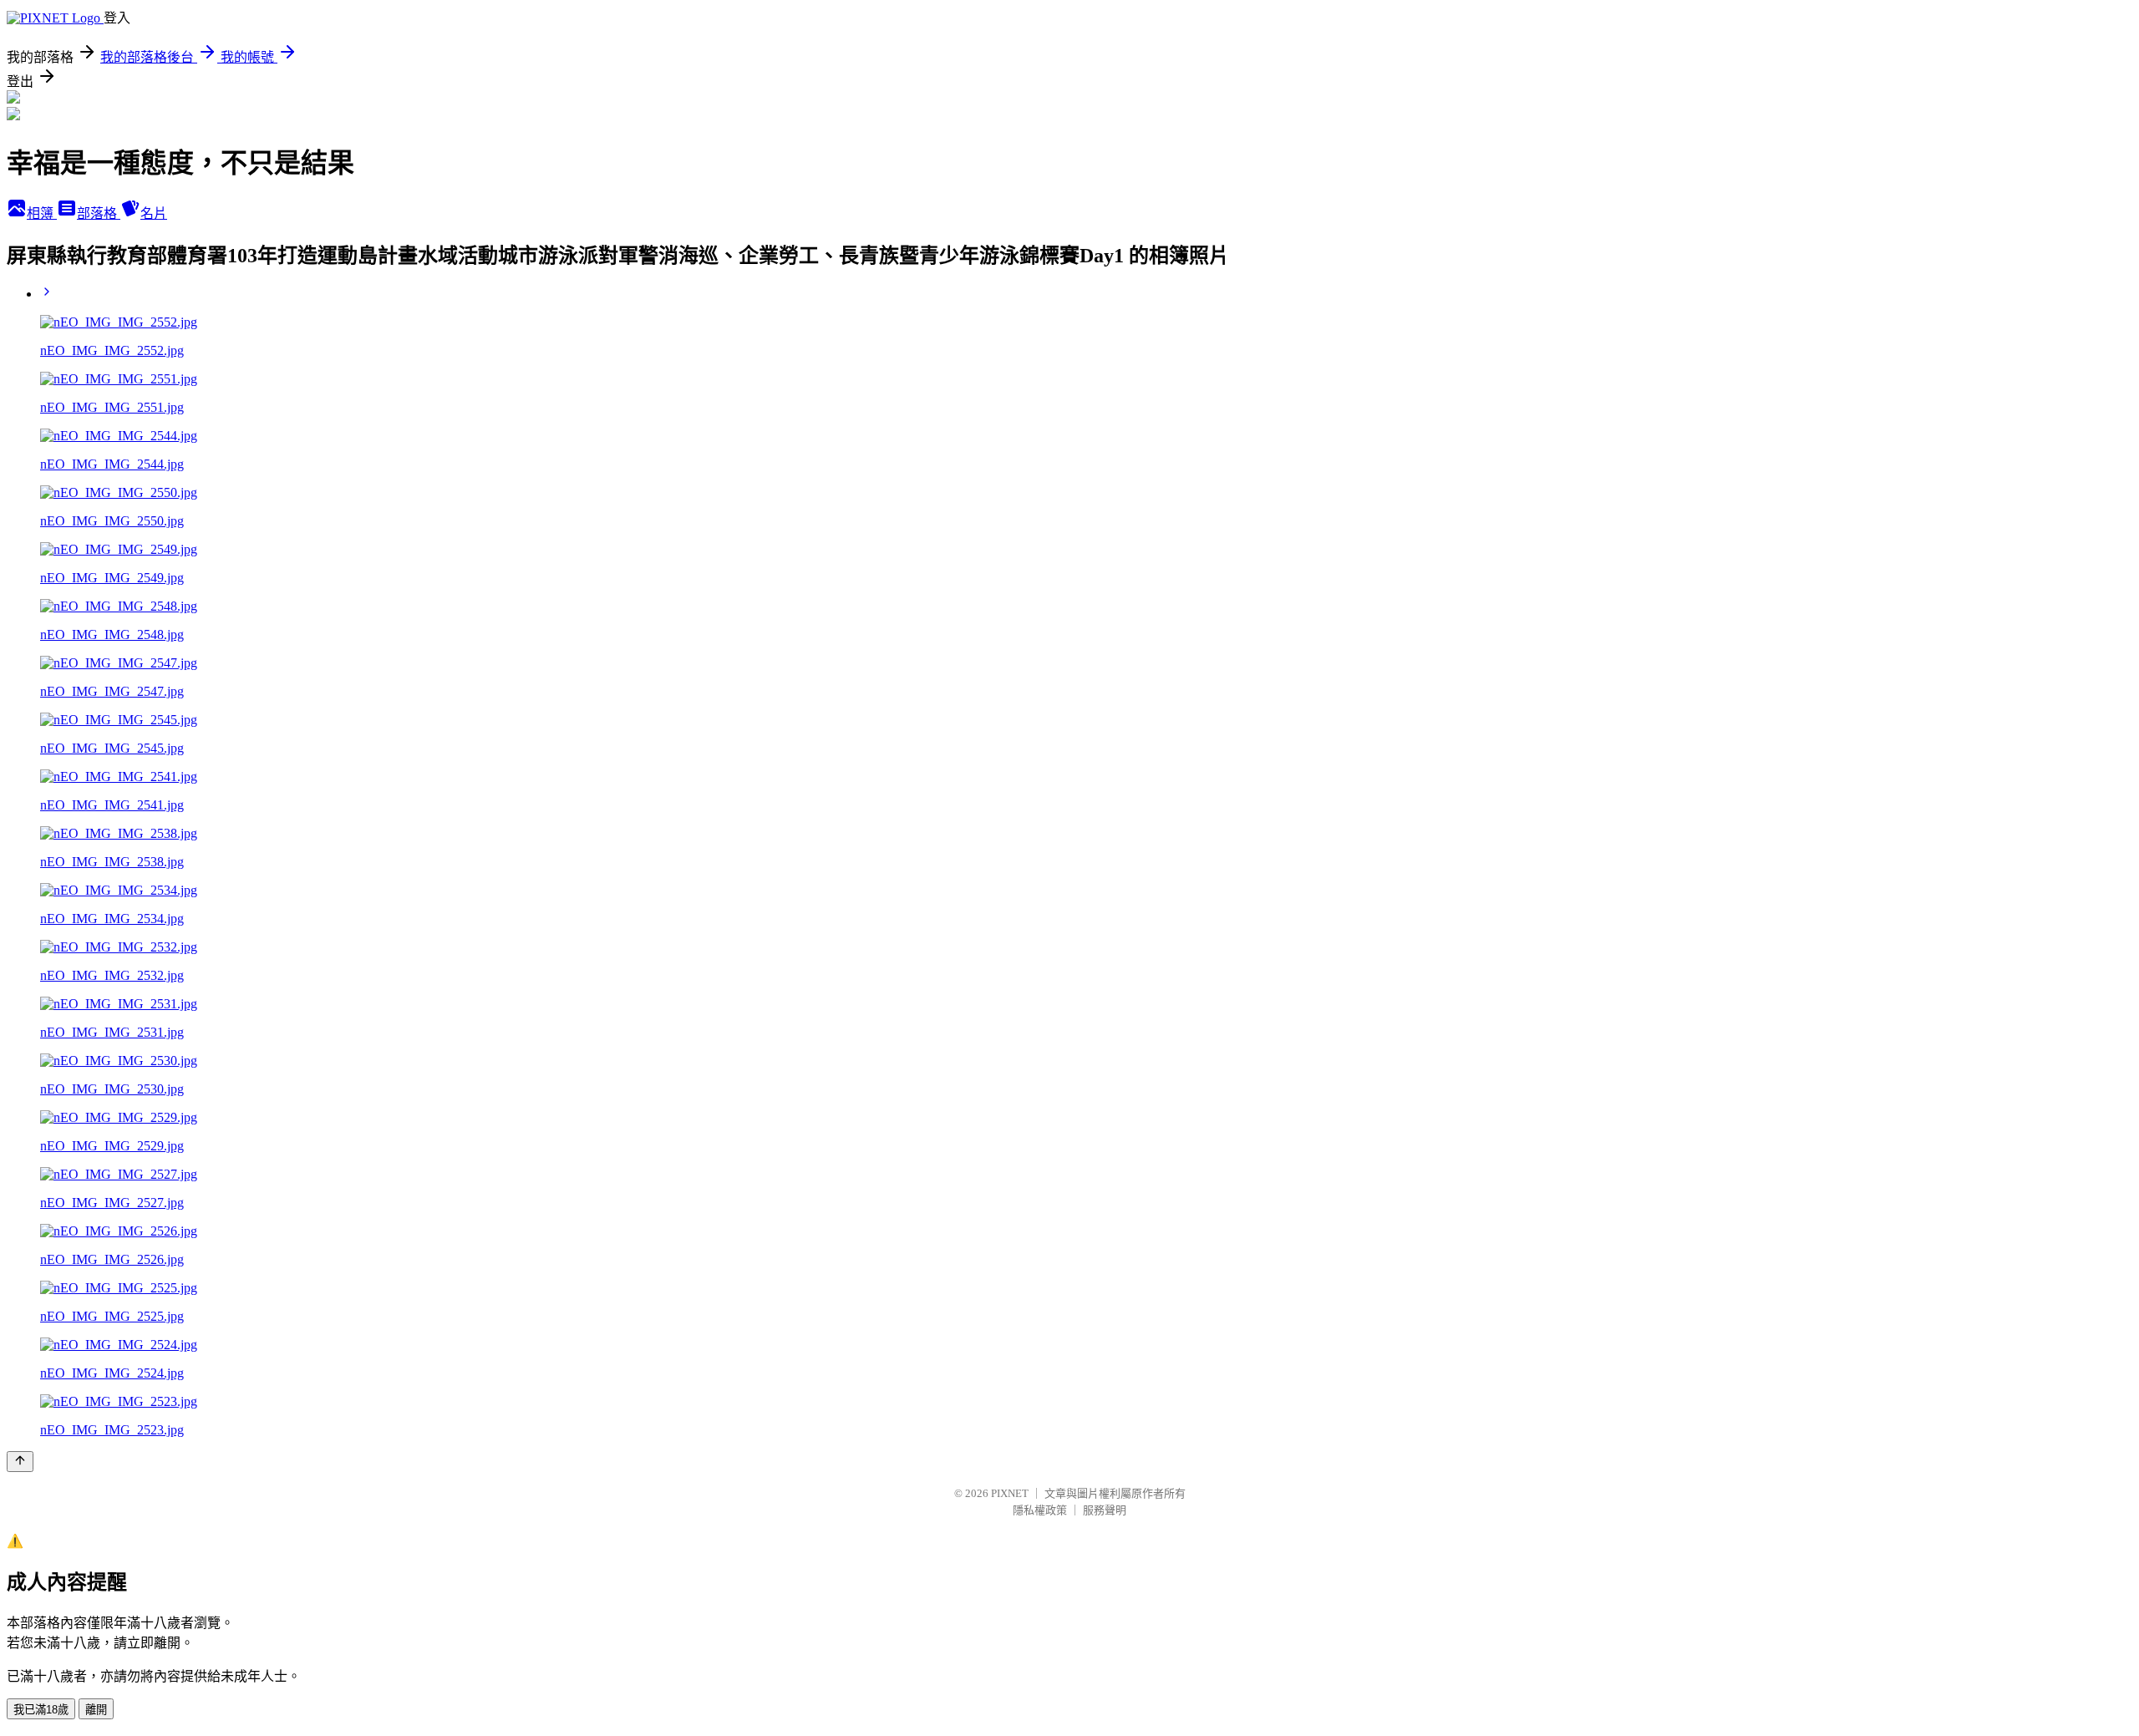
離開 (96, 1710)
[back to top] (20, 1462)
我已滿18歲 (41, 1710)
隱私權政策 (1040, 1510)
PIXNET (1010, 1493)
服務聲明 (1105, 1510)
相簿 (42, 213)
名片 (154, 213)
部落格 (99, 213)
